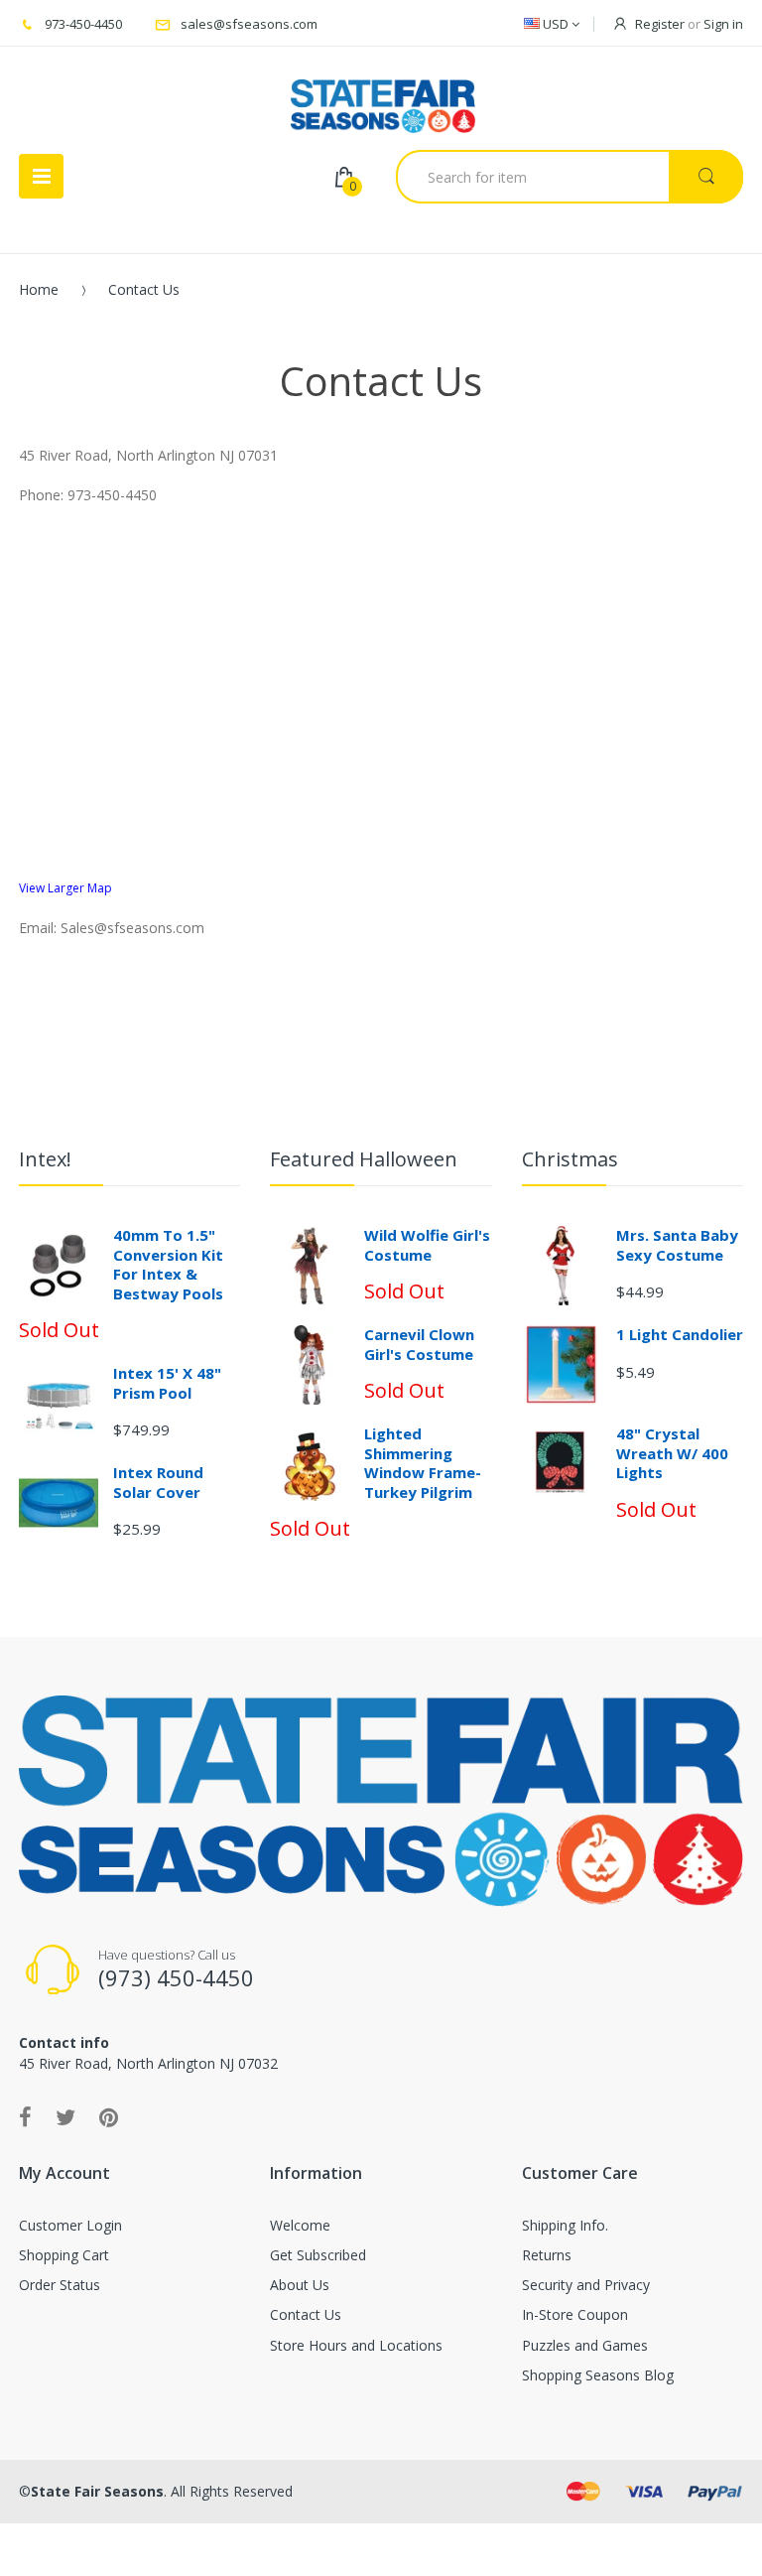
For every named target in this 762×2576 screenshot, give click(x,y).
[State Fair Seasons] (382, 98)
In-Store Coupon (575, 2314)
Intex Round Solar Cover (158, 1482)
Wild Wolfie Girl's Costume (427, 1245)
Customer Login (70, 2225)
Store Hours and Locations (356, 2345)
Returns (547, 2255)
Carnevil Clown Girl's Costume (419, 1344)
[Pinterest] (109, 2116)
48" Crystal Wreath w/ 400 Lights (672, 1453)
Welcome (300, 2225)
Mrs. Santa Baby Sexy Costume (677, 1245)
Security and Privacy (586, 2285)
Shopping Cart (64, 2255)
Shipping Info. (565, 2225)
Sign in (723, 24)
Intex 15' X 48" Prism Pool (167, 1383)
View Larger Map (65, 888)
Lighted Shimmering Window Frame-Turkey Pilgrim (423, 1463)
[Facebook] (25, 2116)
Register (660, 24)
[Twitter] (65, 2116)
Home (39, 289)
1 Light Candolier (680, 1334)
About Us (300, 2285)
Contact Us (306, 2314)
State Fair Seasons (97, 2491)
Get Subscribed (318, 2255)
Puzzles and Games (585, 2345)
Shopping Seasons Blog (598, 2375)
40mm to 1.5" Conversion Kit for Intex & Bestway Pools (168, 1264)
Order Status (60, 2285)
